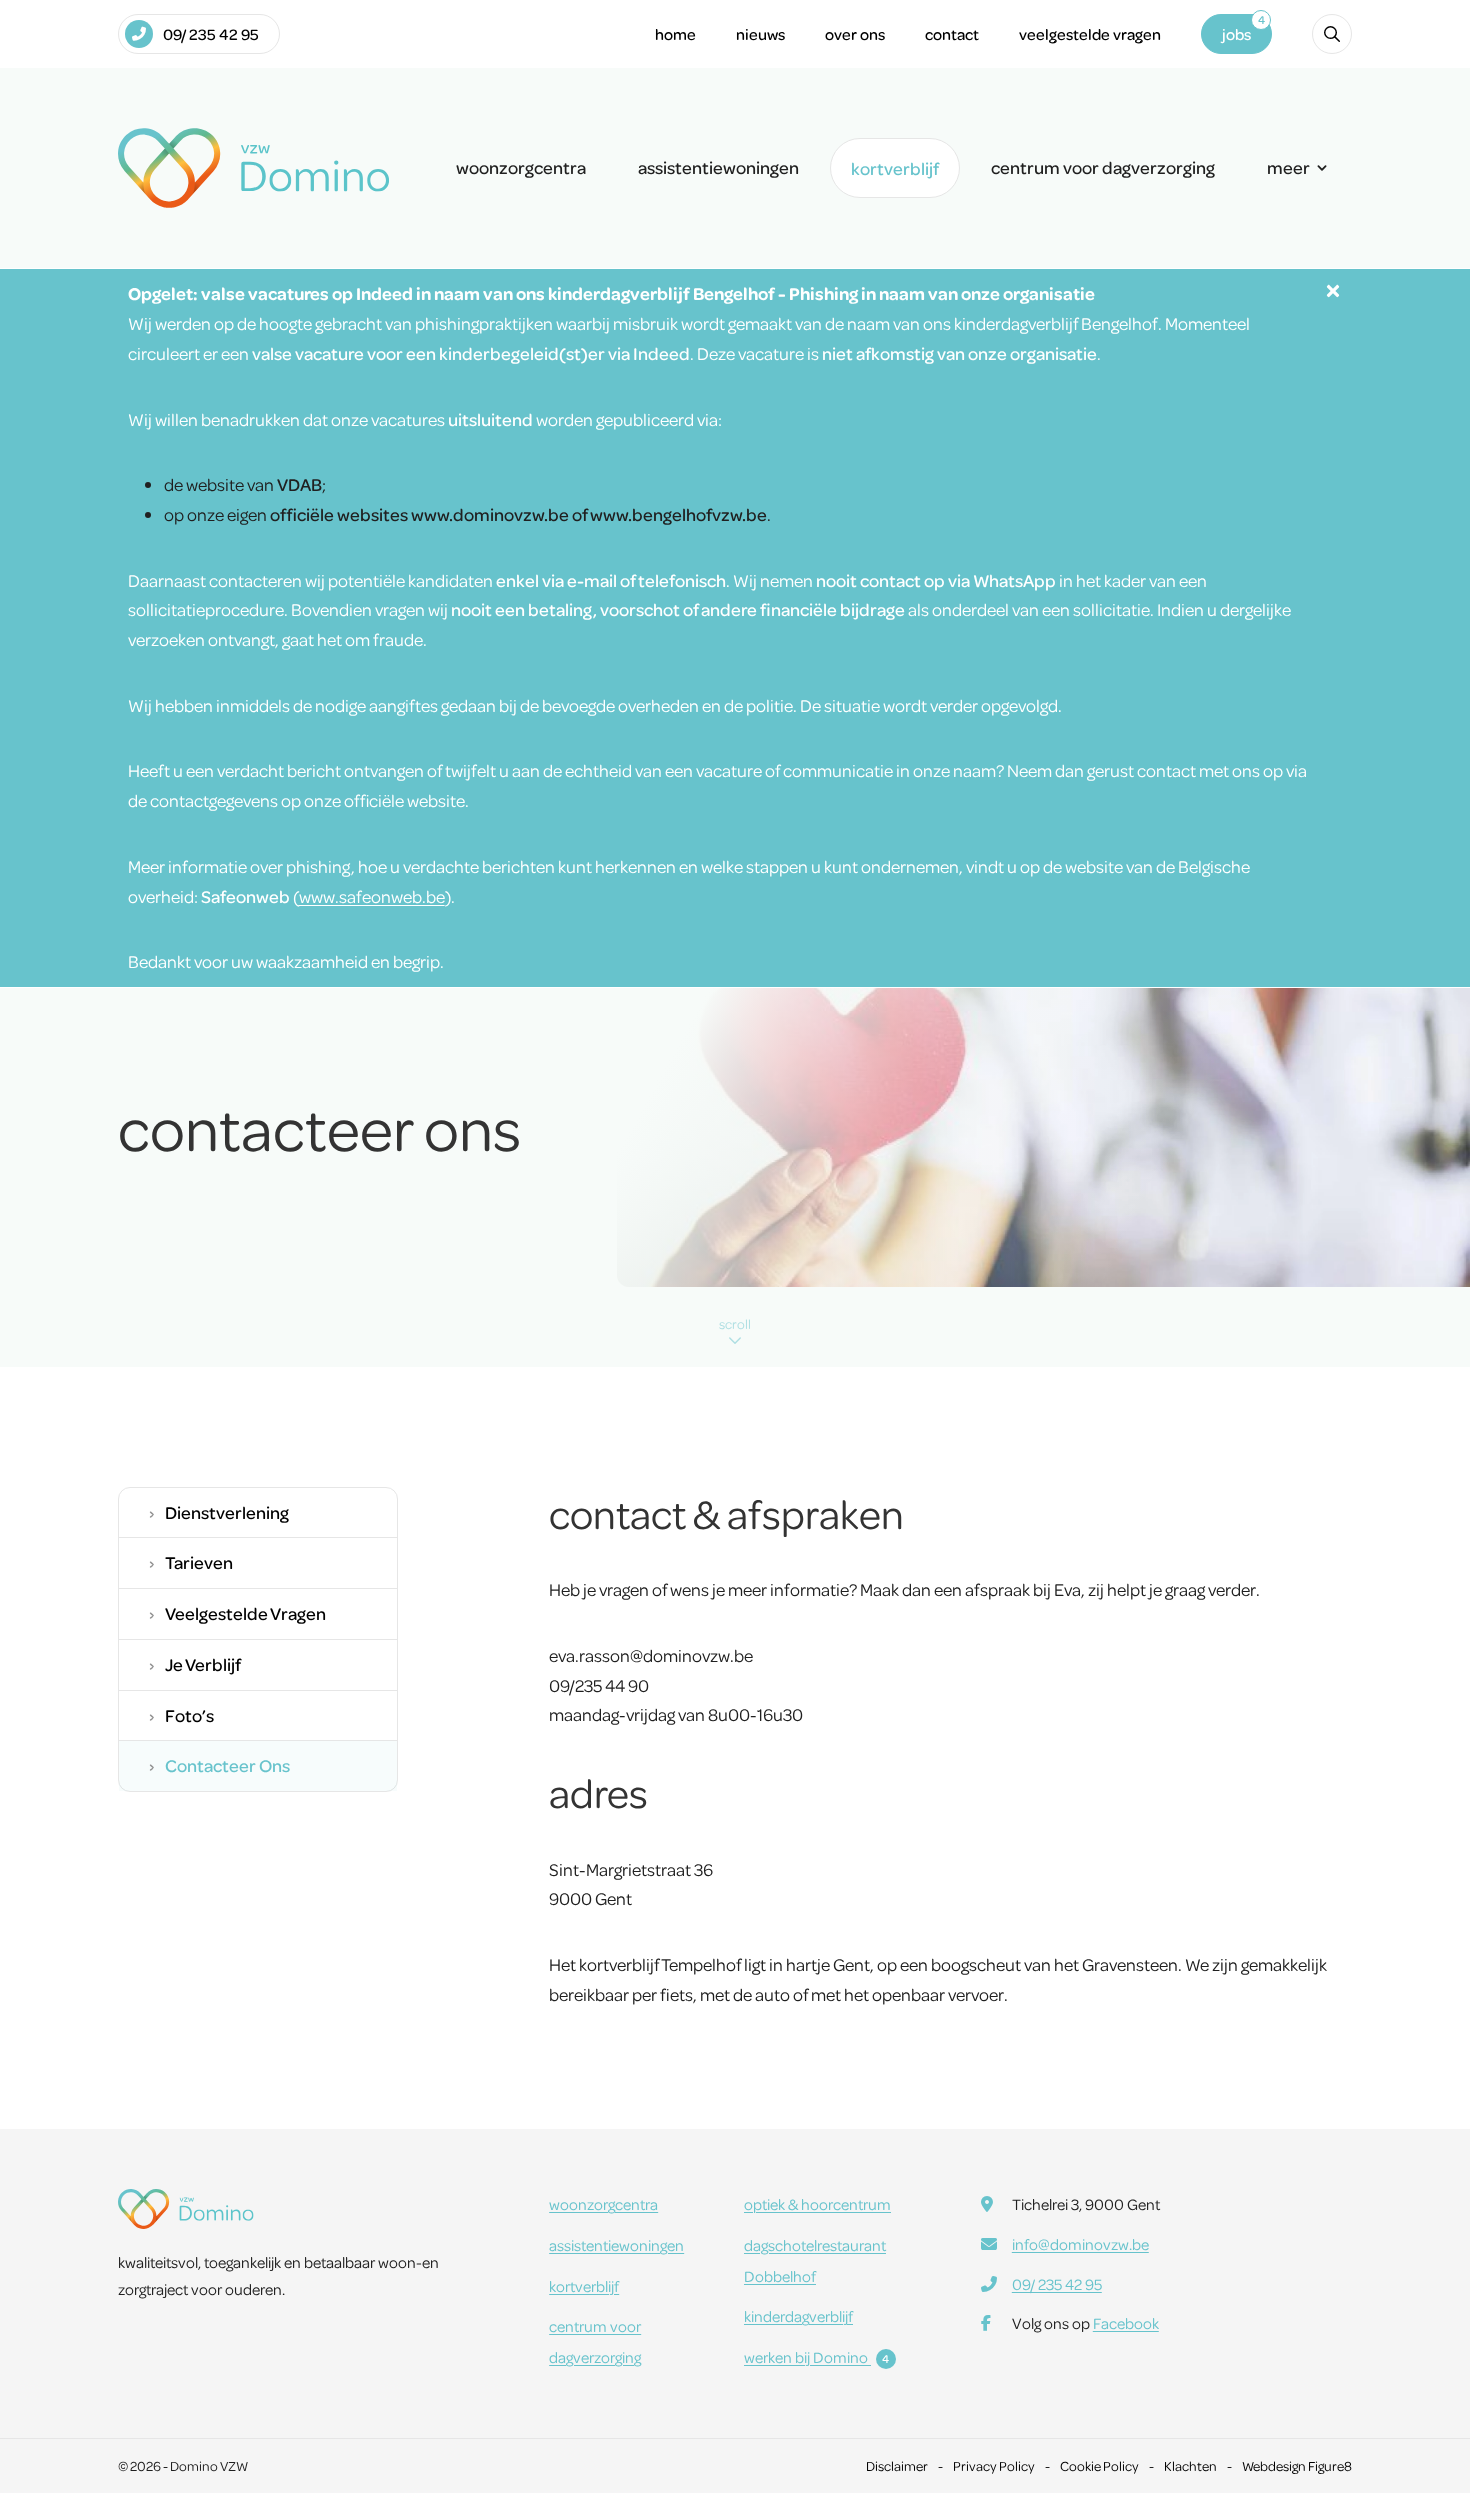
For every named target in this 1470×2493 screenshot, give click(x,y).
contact (952, 34)
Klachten (1190, 2465)
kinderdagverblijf (798, 2316)
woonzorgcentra (521, 167)
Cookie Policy (1099, 2465)
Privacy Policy (994, 2465)
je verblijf (203, 1664)
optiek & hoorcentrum (817, 2204)
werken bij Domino (817, 2357)
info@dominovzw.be (1080, 2244)
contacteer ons (227, 1765)
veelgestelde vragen (1090, 34)
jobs (1236, 34)
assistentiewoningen (718, 167)
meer (1288, 167)
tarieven (199, 1562)
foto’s (189, 1715)
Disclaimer (897, 2465)
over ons (855, 34)
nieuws (760, 34)
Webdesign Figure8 (1297, 2465)
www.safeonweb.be (372, 896)
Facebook (1126, 2323)
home (675, 34)
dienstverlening (227, 1512)
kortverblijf (895, 168)
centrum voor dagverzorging (1103, 167)
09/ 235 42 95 (211, 34)
